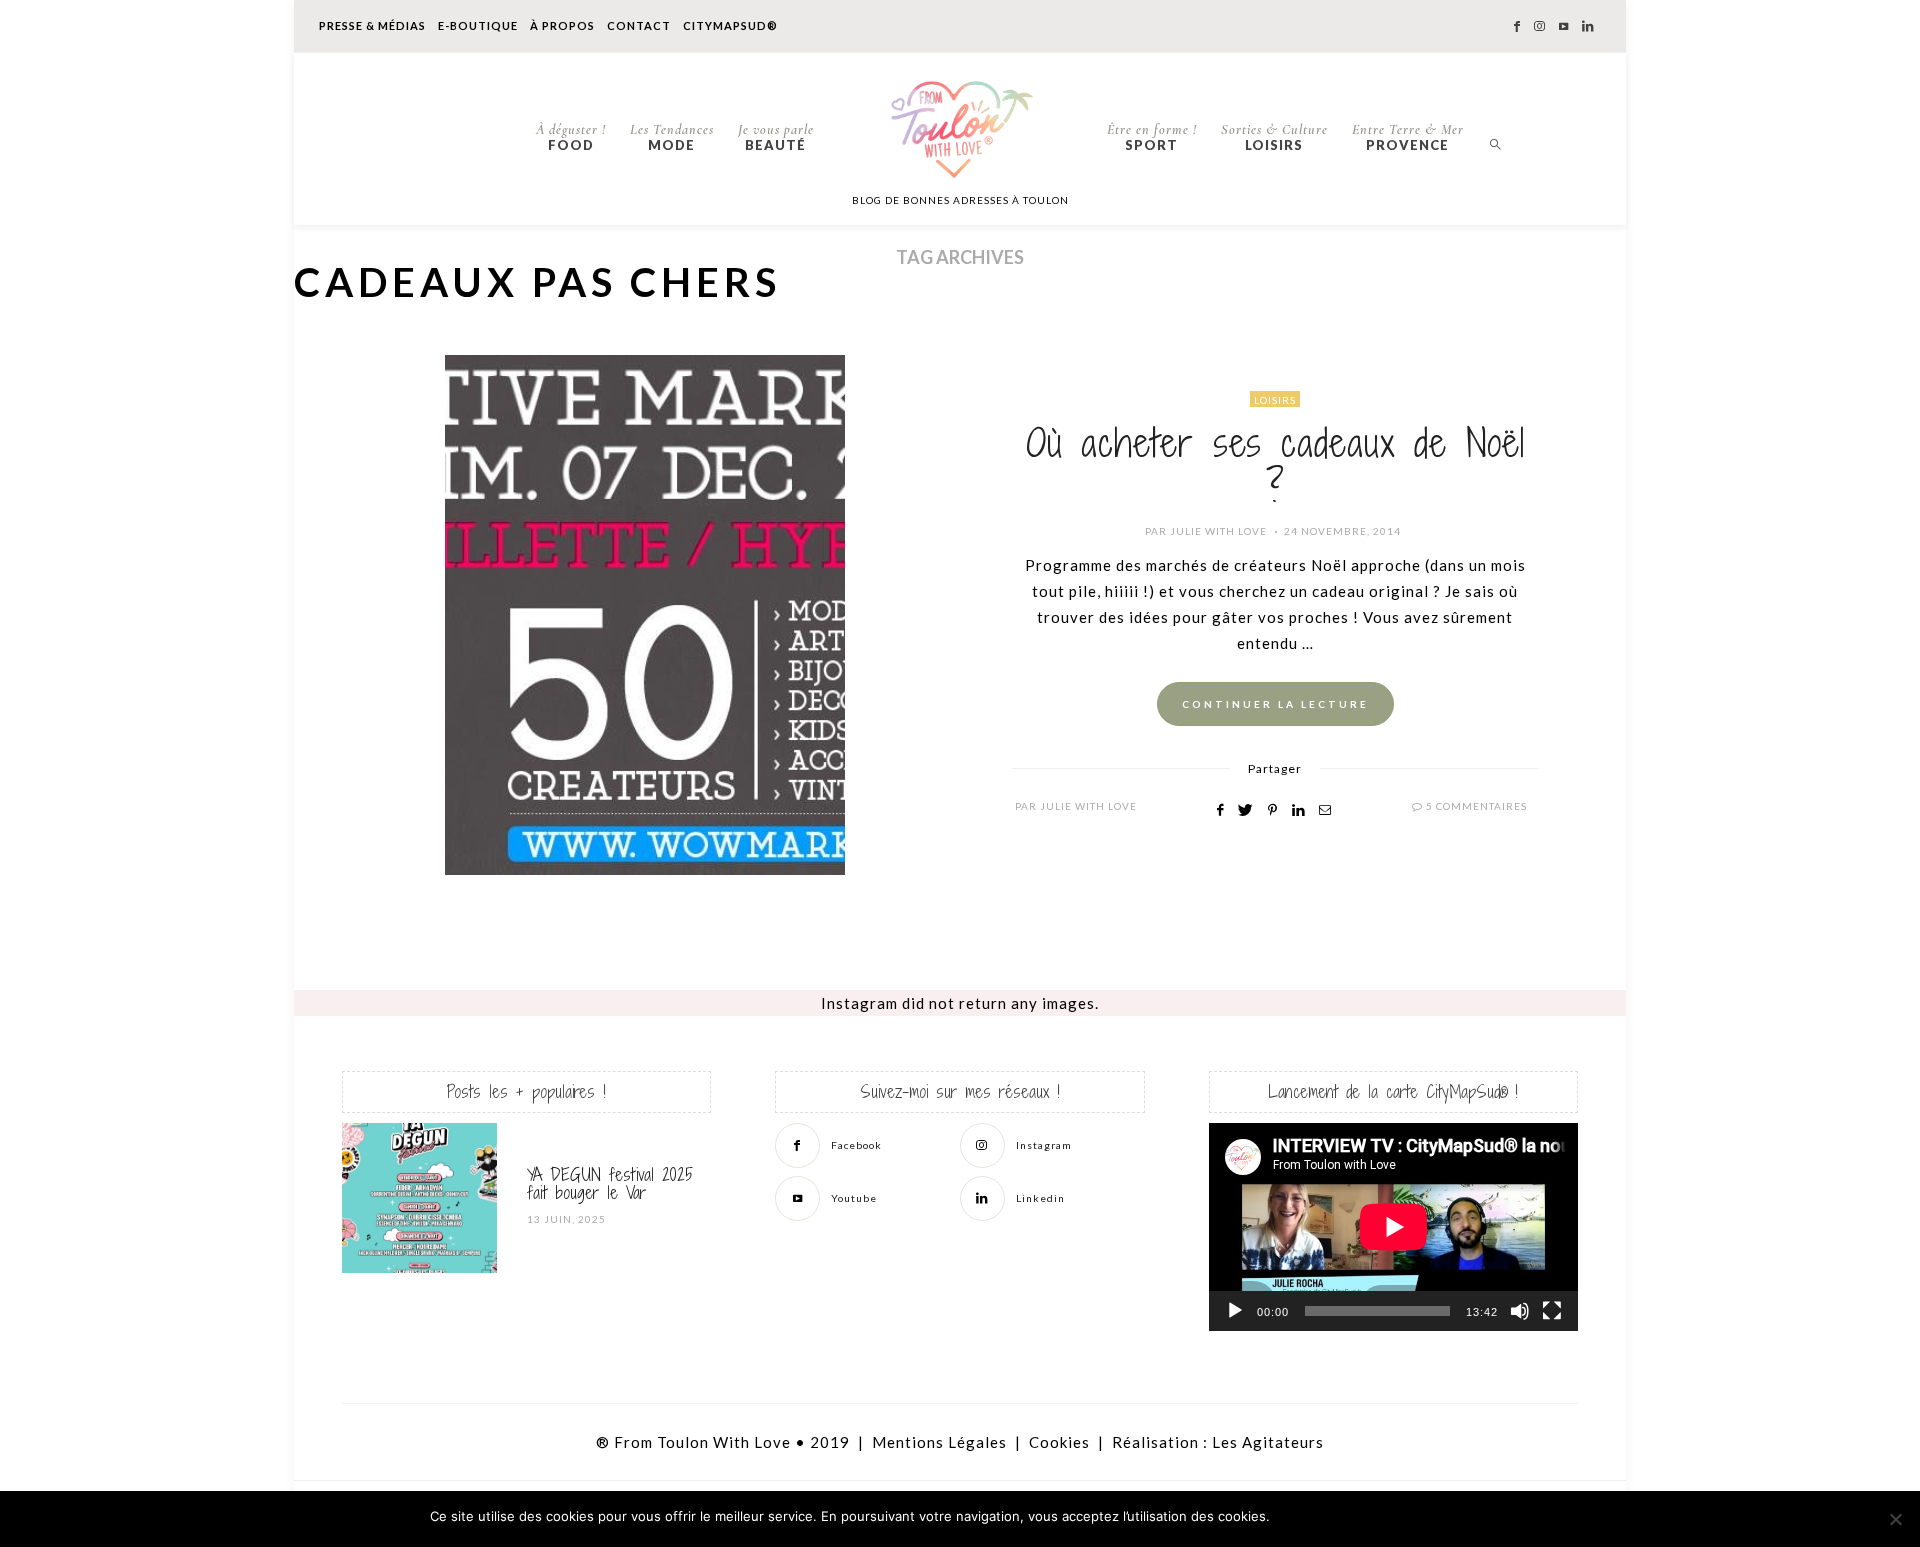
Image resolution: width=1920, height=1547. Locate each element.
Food (571, 137)
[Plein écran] (1552, 1311)
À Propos (562, 25)
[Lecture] (1235, 1311)
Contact (639, 25)
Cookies (1059, 1442)
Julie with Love (1218, 531)
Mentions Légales (939, 1442)
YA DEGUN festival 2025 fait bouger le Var (610, 1183)
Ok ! (1330, 1517)
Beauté (776, 137)
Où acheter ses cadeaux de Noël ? (1275, 465)
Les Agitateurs (1268, 1442)
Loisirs (1274, 137)
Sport (1152, 137)
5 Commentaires (1476, 806)
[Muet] (1520, 1311)
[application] (1393, 1227)
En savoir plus (1440, 1517)
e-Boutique (478, 25)
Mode (672, 137)
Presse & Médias (372, 25)
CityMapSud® (730, 25)
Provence (1408, 137)
